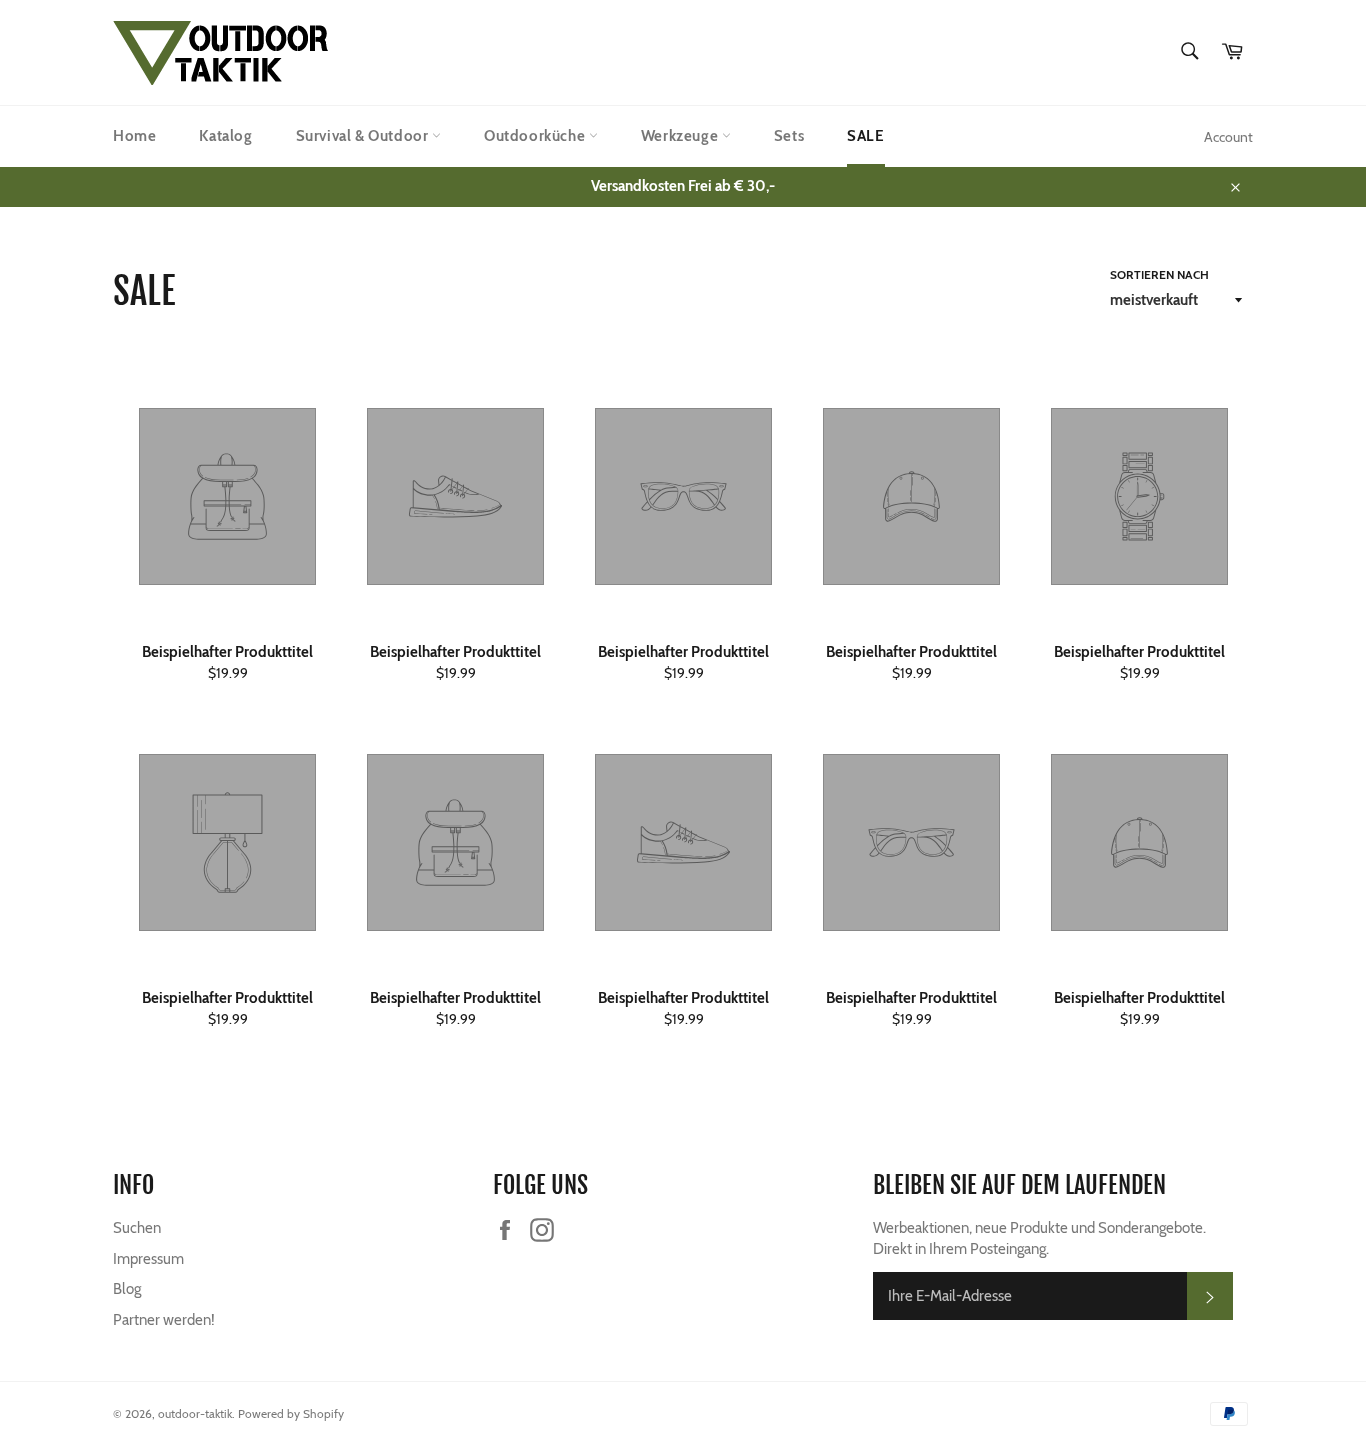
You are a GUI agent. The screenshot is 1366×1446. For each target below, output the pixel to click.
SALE (865, 136)
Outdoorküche (536, 136)
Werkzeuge (681, 136)
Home (134, 136)
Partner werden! (164, 1320)
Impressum (148, 1259)
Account (1228, 136)
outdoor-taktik (195, 1413)
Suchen (137, 1228)
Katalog (225, 136)
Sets (789, 136)
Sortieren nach (1159, 274)
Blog (127, 1289)
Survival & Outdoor (364, 136)
